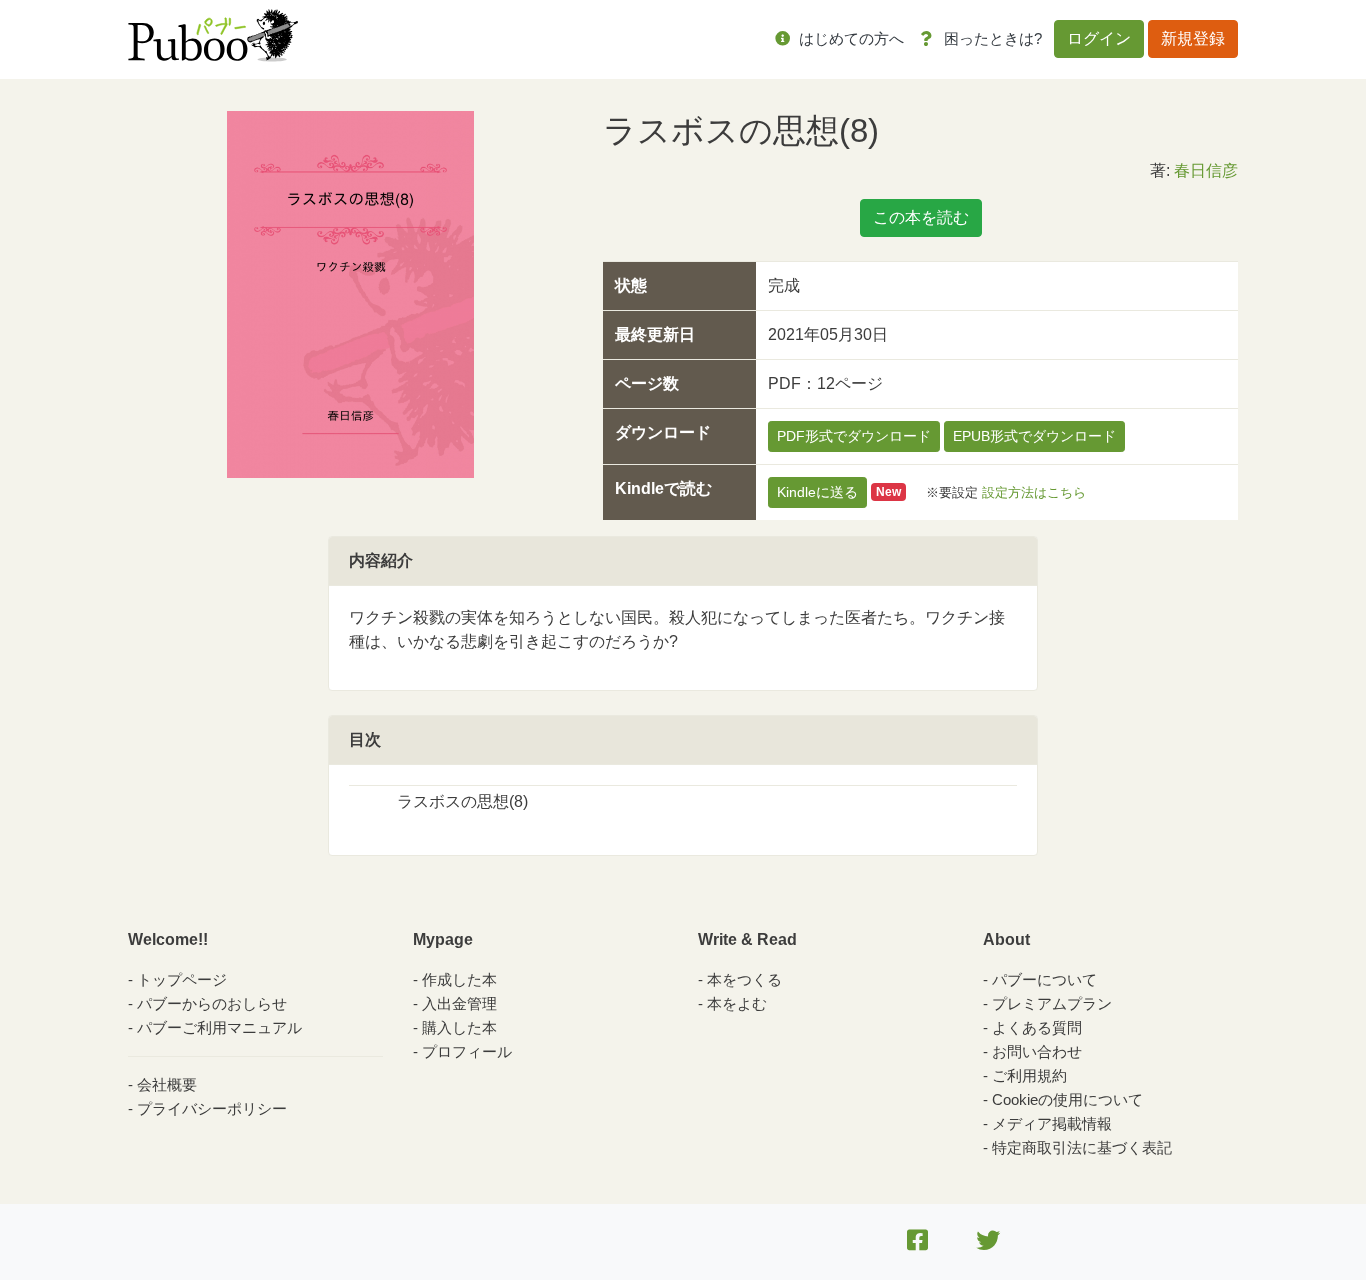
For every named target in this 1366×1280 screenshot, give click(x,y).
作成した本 (459, 979)
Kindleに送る (817, 492)
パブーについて (1044, 979)
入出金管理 (459, 1003)
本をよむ (737, 1003)
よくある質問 (1037, 1027)
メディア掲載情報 (1052, 1123)
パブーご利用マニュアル (219, 1027)
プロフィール (467, 1051)
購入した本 (459, 1027)
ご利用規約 (1029, 1075)
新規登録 (1193, 38)
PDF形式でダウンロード (854, 436)
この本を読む (921, 217)
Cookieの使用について (1067, 1099)
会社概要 (167, 1084)
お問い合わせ (1037, 1051)
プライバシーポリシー (212, 1108)
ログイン (1099, 38)
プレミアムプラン (1052, 1003)
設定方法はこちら (1034, 491)
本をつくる (744, 979)
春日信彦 (1206, 170)
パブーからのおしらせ (212, 1003)
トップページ (182, 979)
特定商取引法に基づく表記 (1082, 1147)
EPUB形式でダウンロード (1034, 436)
